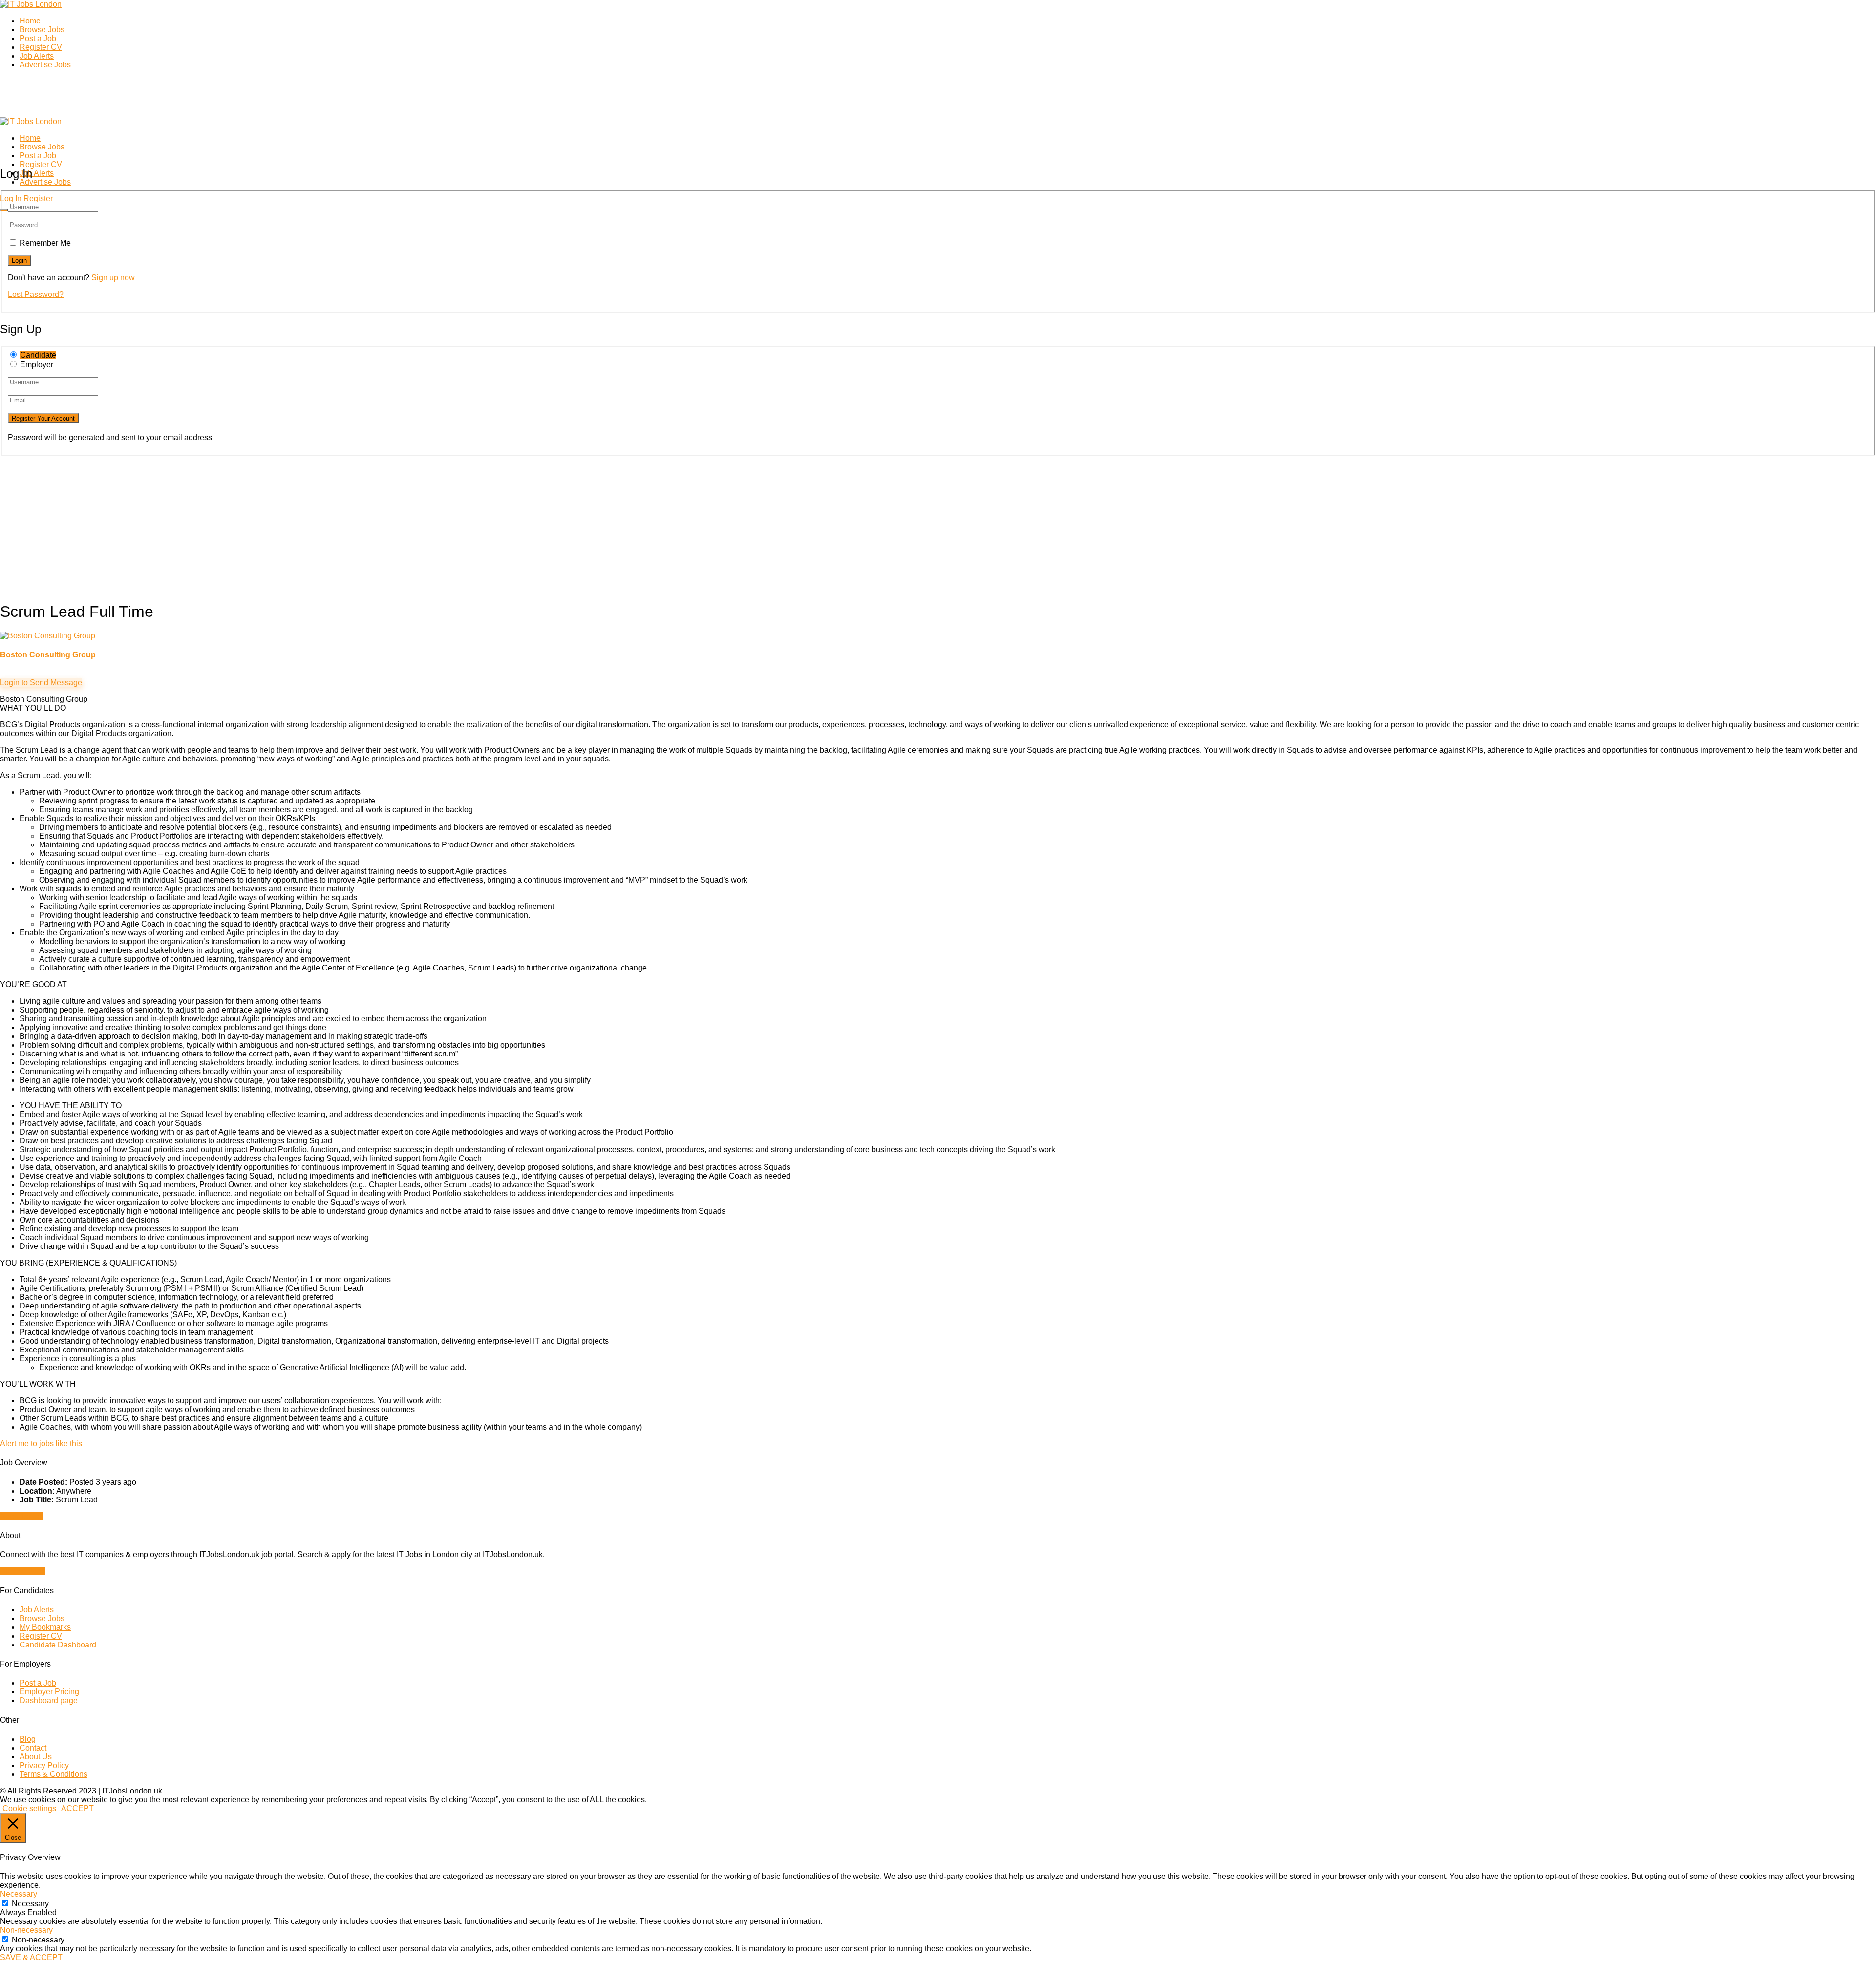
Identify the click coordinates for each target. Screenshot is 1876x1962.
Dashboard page (49, 1700)
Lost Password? (36, 294)
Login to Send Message (41, 683)
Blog (28, 1739)
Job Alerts (37, 56)
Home (30, 21)
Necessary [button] (19, 1894)
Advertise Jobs (45, 65)
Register (38, 199)
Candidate (38, 355)
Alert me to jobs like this (41, 1444)
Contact (33, 1748)
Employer (37, 365)
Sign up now (113, 278)
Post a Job (38, 38)
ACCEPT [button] (77, 1808)
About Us (36, 1757)
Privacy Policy (44, 1765)
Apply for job (22, 1516)
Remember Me (45, 243)
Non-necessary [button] (26, 1930)
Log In (11, 199)
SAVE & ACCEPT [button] (31, 1957)
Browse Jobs (42, 30)
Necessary (30, 1904)
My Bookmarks (45, 1627)
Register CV (41, 47)
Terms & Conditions (53, 1774)
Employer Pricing (49, 1692)
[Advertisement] (293, 524)
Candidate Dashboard (58, 1645)
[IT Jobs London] (31, 4)
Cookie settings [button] (29, 1808)
